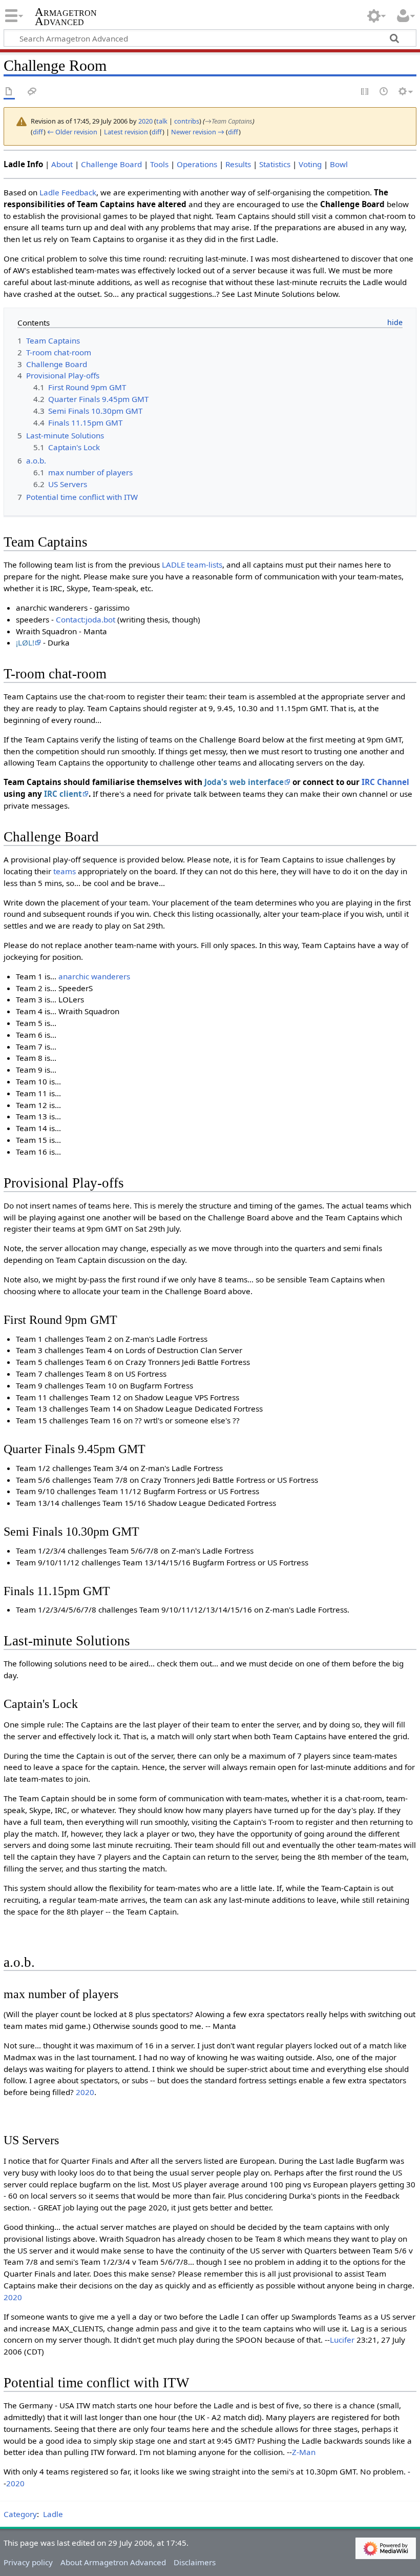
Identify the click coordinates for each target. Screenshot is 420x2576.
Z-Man (304, 2452)
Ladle (53, 2514)
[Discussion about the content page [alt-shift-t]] (32, 92)
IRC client (63, 794)
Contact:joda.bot (86, 619)
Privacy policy (28, 2562)
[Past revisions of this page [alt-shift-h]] (384, 92)
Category (20, 2514)
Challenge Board (111, 164)
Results (238, 164)
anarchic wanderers (94, 976)
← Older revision (72, 132)
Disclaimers (195, 2562)
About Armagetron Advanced (113, 2562)
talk (162, 121)
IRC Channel (385, 782)
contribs (187, 121)
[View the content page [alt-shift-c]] (9, 92)
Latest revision (126, 132)
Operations (197, 164)
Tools (159, 164)
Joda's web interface (244, 782)
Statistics (275, 164)
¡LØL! (25, 642)
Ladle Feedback (68, 192)
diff (38, 132)
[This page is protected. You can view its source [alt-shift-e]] (365, 92)
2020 (85, 2092)
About (62, 164)
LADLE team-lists (192, 565)
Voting (310, 164)
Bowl (339, 164)
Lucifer (342, 2340)
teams (65, 871)
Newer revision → (198, 132)
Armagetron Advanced (66, 17)
